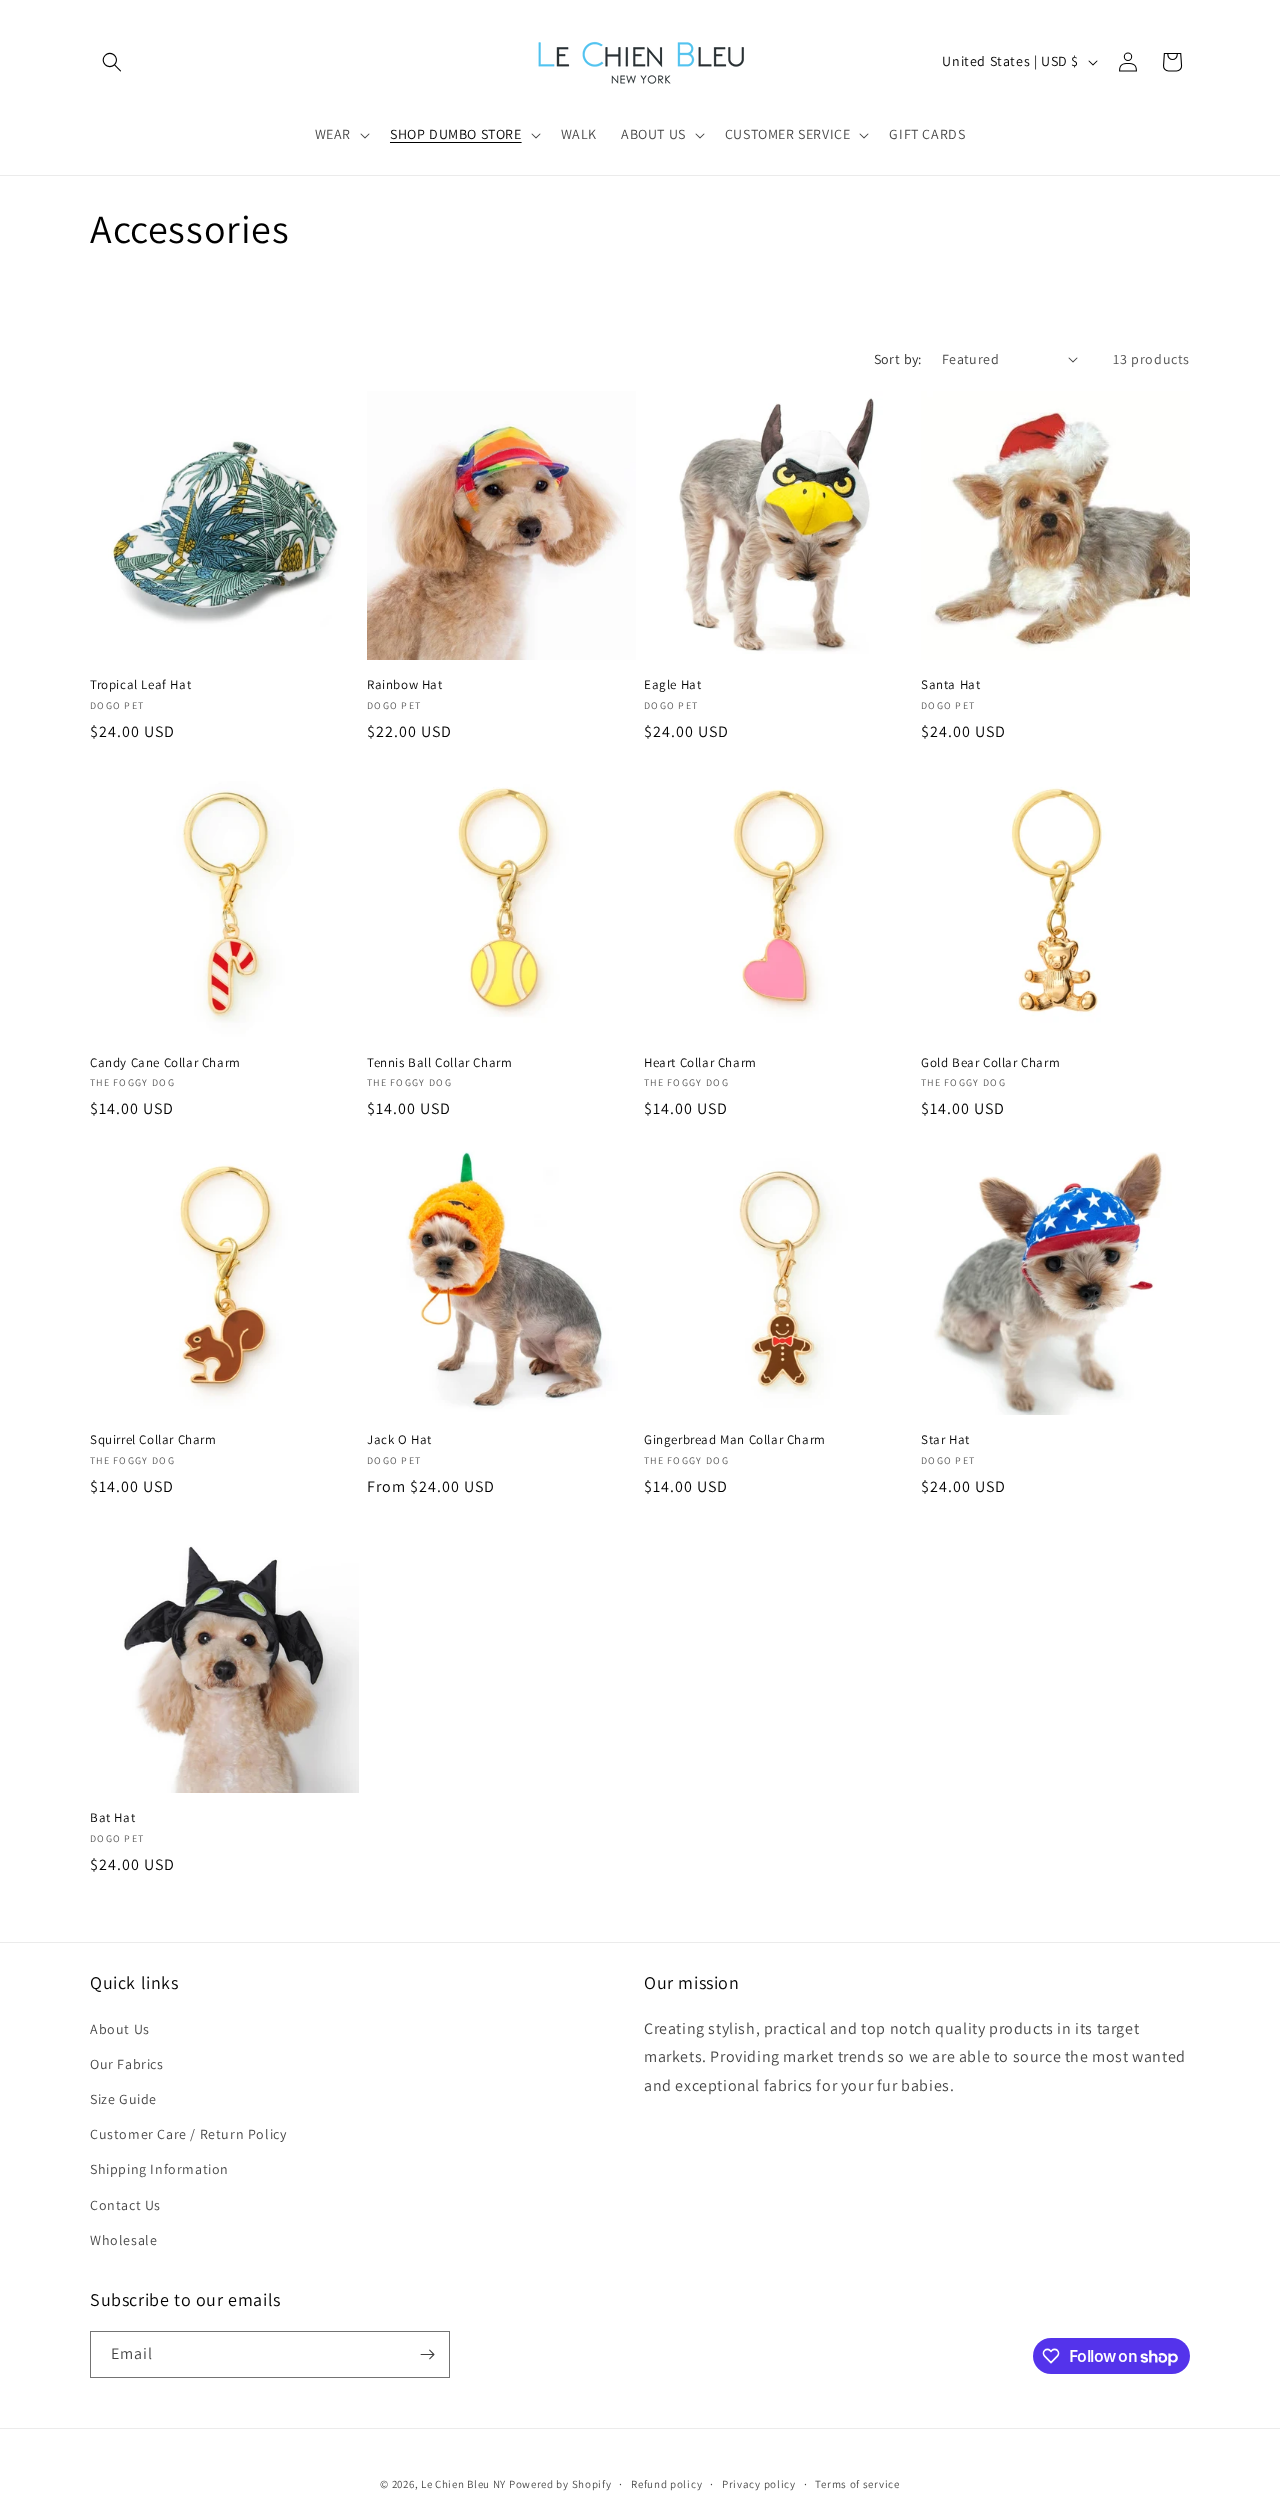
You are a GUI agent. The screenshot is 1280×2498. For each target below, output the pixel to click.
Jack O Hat (399, 1440)
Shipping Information (159, 2169)
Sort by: (898, 359)
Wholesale (123, 2240)
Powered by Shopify (560, 2484)
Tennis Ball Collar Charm (439, 1063)
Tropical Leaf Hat (140, 685)
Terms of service (857, 2484)
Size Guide (123, 2099)
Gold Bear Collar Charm (990, 1063)
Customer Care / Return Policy (188, 2134)
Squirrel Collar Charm (153, 1440)
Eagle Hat (672, 685)
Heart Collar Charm (700, 1063)
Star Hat (945, 1440)
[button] (112, 62)
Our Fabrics (127, 2064)
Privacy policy (759, 2484)
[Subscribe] (427, 2354)
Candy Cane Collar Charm (165, 1063)
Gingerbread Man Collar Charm (735, 1440)
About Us (120, 2029)
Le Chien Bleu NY (463, 2484)
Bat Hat (112, 1818)
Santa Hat (950, 685)
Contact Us (125, 2205)
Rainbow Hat (405, 685)
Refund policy (666, 2484)
